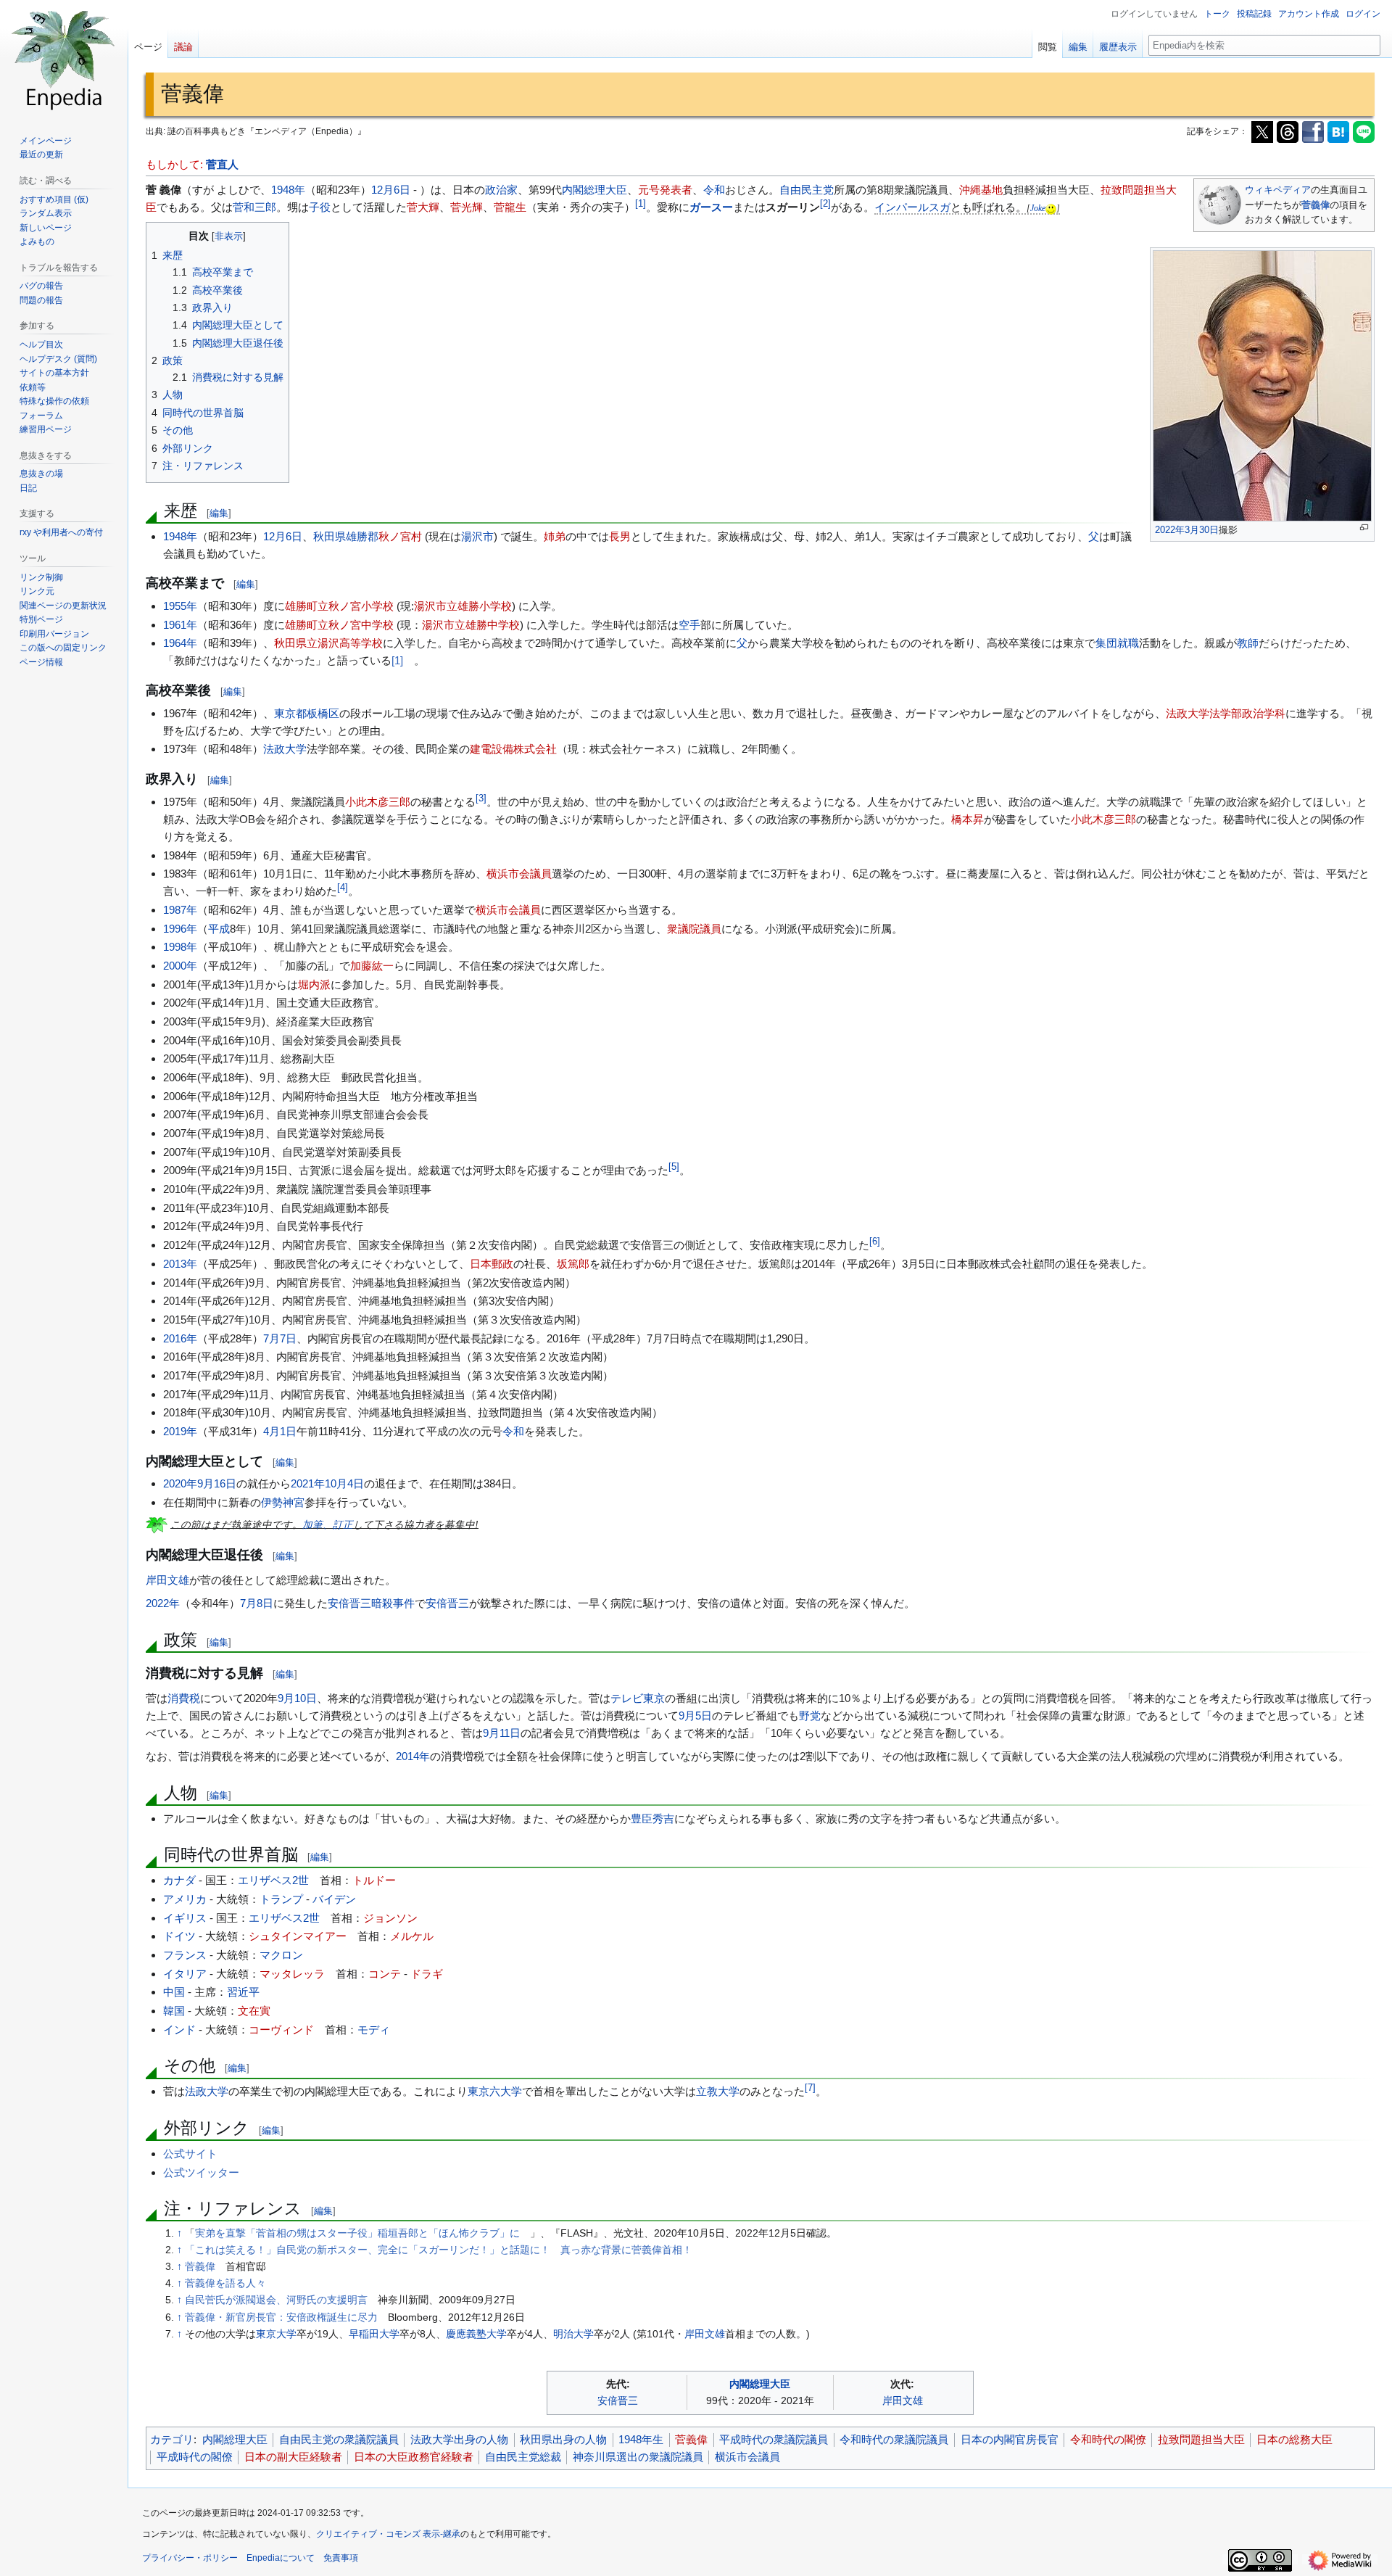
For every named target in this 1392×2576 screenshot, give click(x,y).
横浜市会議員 (519, 874)
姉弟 (555, 536)
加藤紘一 (372, 966)
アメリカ (185, 1899)
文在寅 (254, 2011)
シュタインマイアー (298, 1936)
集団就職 (1117, 643)
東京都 (290, 713)
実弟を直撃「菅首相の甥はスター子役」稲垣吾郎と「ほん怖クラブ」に (357, 2233)
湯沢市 (477, 536)
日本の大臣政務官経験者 (414, 2457)
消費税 (184, 1698)
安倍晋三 (447, 1603)
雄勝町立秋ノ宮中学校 (339, 625)
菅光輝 (467, 207)
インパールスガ (912, 207)
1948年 (288, 190)
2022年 (1170, 530)
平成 (219, 929)
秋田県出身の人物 (563, 2439)
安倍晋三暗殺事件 (371, 1603)
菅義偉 (1316, 205)
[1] (397, 660)
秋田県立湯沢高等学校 (328, 643)
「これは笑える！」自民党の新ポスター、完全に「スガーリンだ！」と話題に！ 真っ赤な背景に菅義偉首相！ (439, 2250)
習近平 (243, 1992)
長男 (620, 536)
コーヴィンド (281, 2030)
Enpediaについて (281, 2558)
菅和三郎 (254, 207)
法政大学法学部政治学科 (1226, 713)
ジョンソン (390, 1918)
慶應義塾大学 (476, 2334)
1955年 (180, 606)
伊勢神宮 (283, 1502)
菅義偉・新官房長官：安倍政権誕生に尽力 (281, 2317)
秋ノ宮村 (400, 536)
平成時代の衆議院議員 (774, 2439)
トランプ (281, 1899)
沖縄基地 (981, 190)
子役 (320, 207)
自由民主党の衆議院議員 (339, 2439)
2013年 (180, 1264)
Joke (1038, 208)
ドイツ (179, 1936)
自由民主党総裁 (523, 2457)
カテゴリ (172, 2439)
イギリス (185, 1918)
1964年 (180, 643)
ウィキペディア (1278, 190)
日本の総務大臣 (1294, 2439)
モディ (374, 2030)
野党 (810, 1716)
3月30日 (1202, 530)
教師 (1248, 643)
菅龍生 (510, 207)
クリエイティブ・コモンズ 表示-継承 (388, 2534)
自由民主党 (807, 190)
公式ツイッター (201, 2172)
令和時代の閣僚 (1108, 2439)
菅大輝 (423, 207)
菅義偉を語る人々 (225, 2283)
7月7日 (280, 1338)
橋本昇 (968, 819)
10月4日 (344, 1483)
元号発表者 (665, 190)
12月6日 (391, 190)
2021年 (308, 1483)
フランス (185, 1955)
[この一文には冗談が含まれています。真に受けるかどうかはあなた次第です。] (1051, 208)
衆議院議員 (694, 929)
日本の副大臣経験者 (293, 2457)
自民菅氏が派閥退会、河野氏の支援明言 (276, 2300)
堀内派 (314, 984)
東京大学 (276, 2334)
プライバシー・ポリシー (190, 2558)
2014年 (413, 1756)
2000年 (180, 966)
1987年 (180, 910)
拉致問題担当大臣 (1201, 2439)
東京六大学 (495, 2091)
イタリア (185, 1974)
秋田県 (330, 536)
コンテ (385, 1974)
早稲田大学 (374, 2334)
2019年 (180, 1431)
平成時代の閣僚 (195, 2457)
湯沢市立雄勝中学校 (471, 625)
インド (179, 2030)
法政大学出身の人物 (459, 2439)
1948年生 (641, 2439)
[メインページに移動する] (64, 58)
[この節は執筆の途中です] (157, 1524)
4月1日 (280, 1431)
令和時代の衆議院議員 (894, 2439)
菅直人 (222, 164)
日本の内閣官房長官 (1010, 2439)
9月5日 (695, 1716)
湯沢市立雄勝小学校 (463, 606)
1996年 (180, 929)
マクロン (281, 1955)
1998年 (180, 947)
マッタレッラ (292, 1974)
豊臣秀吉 (652, 1819)
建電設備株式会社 (513, 749)
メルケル (412, 1936)
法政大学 (285, 749)
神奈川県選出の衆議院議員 (638, 2457)
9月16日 (217, 1483)
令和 (714, 190)
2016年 (180, 1338)
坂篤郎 (573, 1264)
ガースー (711, 207)
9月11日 (502, 1733)
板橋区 (323, 713)
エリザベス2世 (273, 1880)
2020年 (180, 1483)
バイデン (334, 1899)
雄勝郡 (362, 536)
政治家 (501, 190)
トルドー (374, 1880)
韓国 (174, 2011)
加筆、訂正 (328, 1524)
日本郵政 (492, 1264)
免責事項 (341, 2558)
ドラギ (427, 1974)
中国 (174, 1992)
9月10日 (297, 1698)
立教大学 (718, 2091)
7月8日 (257, 1603)
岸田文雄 (167, 1580)
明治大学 (573, 2334)
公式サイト (190, 2154)
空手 (689, 625)
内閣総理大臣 (594, 190)
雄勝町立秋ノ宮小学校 (339, 606)
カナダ (179, 1880)
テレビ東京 (638, 1698)
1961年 (180, 625)
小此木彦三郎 (378, 802)
